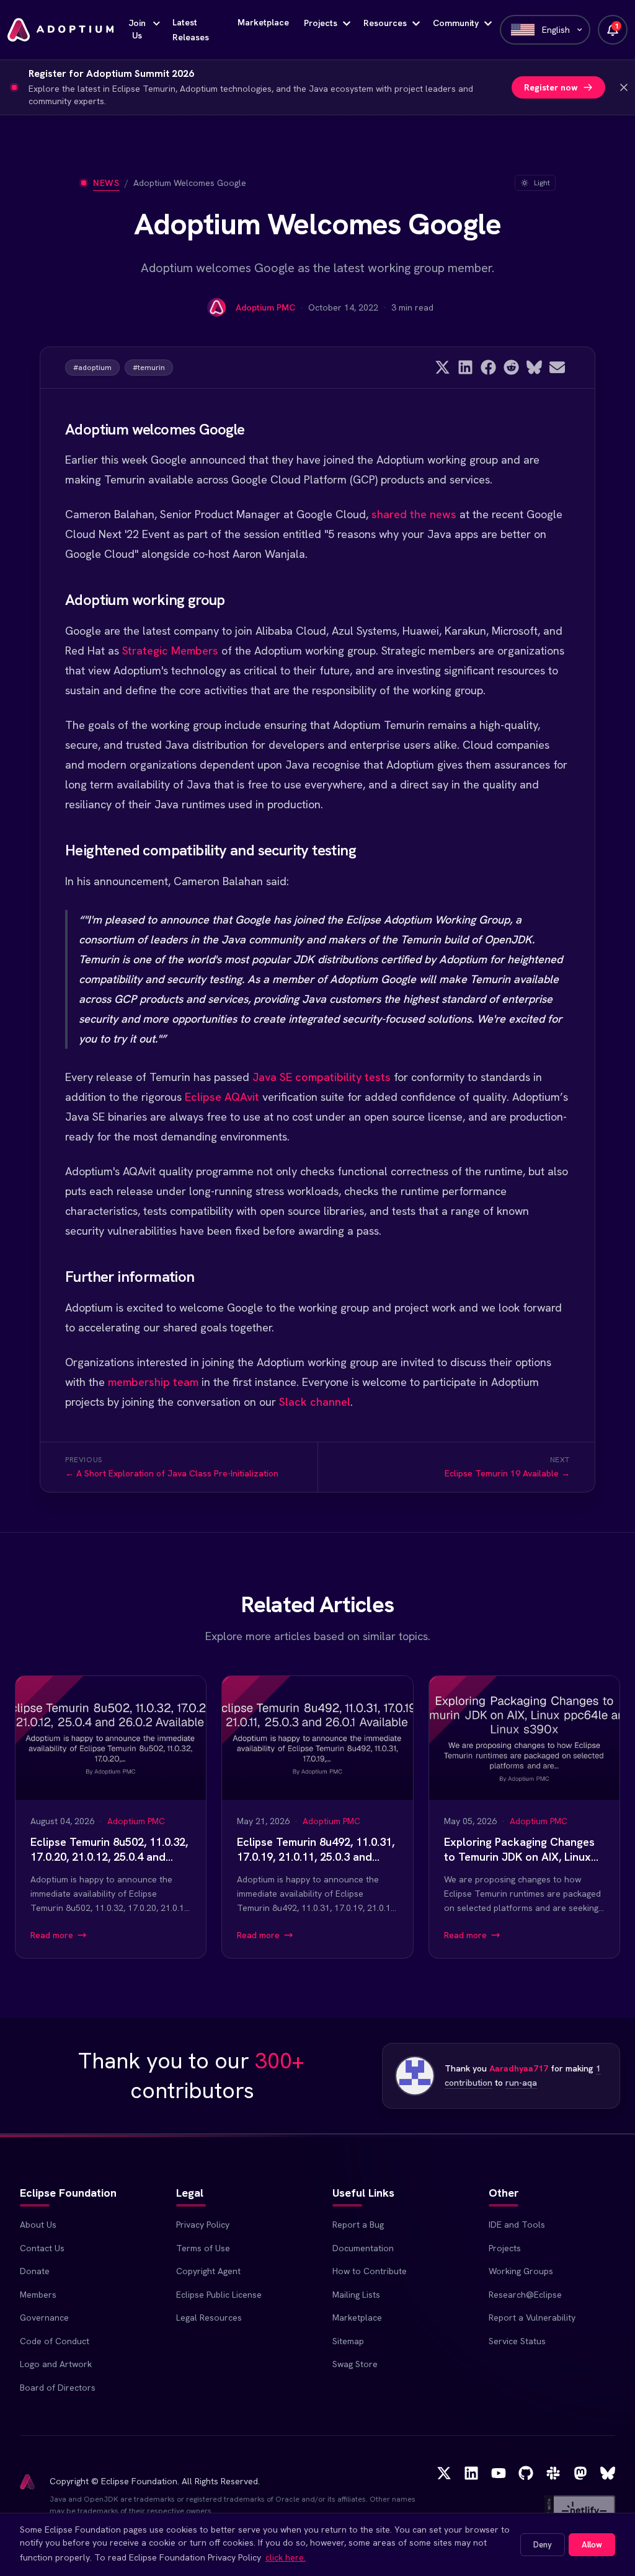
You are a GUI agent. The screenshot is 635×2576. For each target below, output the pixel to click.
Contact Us (42, 2248)
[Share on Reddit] (511, 367)
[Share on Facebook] (488, 367)
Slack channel (315, 1402)
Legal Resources (209, 2318)
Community (456, 23)
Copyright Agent (208, 2271)
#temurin (149, 368)
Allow (592, 2545)
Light (542, 183)
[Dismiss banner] (624, 87)
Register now (551, 87)
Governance (44, 2318)
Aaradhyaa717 (519, 2068)
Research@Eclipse (525, 2295)
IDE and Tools (517, 2225)
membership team (153, 1382)
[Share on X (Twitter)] (442, 367)
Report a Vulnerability (532, 2318)
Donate (35, 2271)
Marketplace (263, 22)
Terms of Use (203, 2248)
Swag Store (355, 2364)
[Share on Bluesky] (534, 367)
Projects (321, 23)
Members (38, 2295)
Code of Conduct (55, 2341)
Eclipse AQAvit (222, 1097)
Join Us (137, 29)
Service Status (517, 2341)
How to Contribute (370, 2271)
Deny (543, 2545)
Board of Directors (58, 2388)
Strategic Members (170, 651)
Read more (52, 1935)
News (106, 183)
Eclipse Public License (219, 2295)
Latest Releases (191, 30)
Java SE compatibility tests (322, 1077)
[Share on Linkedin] (465, 367)
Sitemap (348, 2341)
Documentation (363, 2248)
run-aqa (521, 2083)
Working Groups (521, 2271)
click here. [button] (286, 2557)
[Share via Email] (557, 367)
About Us (38, 2225)
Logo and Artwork (56, 2364)
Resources (385, 23)
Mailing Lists (356, 2295)
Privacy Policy (203, 2225)
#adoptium (92, 368)
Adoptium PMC (265, 307)
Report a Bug (358, 2225)
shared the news (414, 514)
